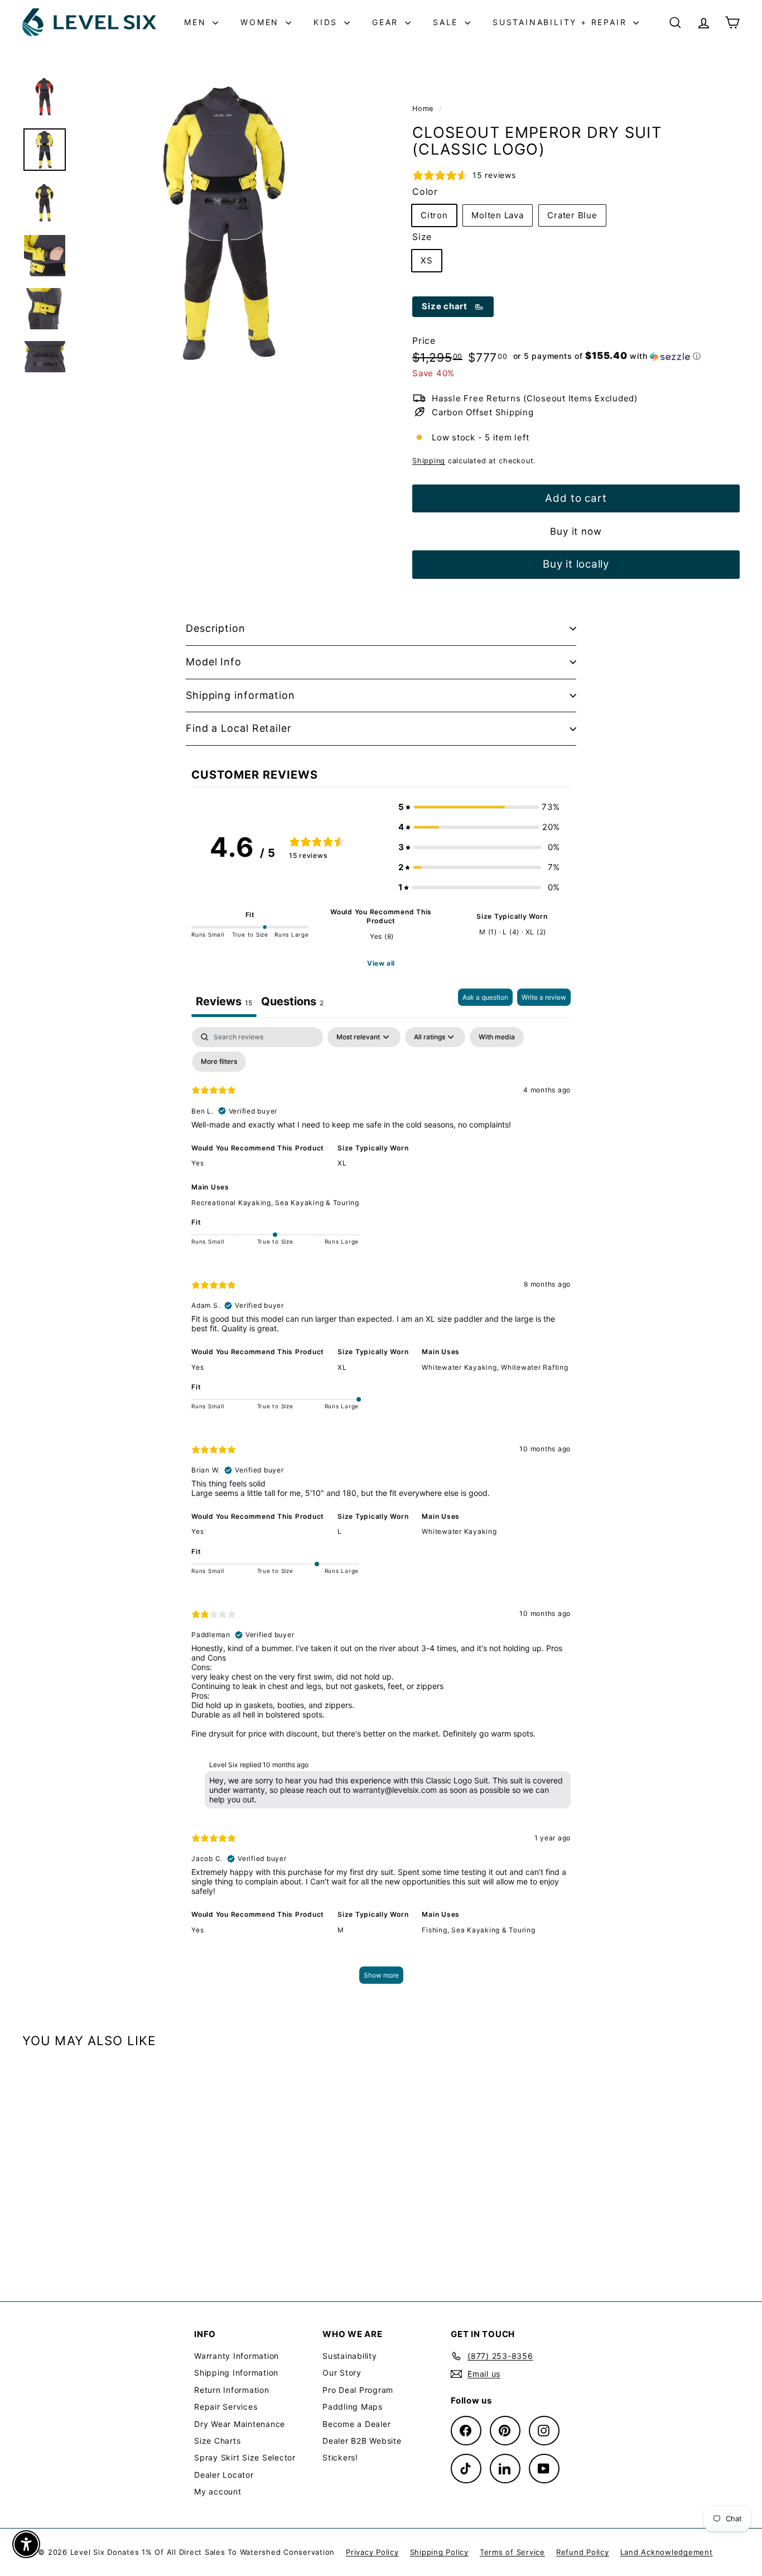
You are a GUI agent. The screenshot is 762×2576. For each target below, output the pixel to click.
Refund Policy (583, 2552)
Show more (381, 1975)
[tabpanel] (381, 1511)
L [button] (340, 1531)
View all (381, 963)
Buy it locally (576, 564)
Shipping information (240, 695)
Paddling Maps (353, 2407)
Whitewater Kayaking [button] (459, 1531)
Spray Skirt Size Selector (245, 2457)
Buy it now (576, 531)
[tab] (292, 1003)
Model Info (214, 662)
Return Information (232, 2390)
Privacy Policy (372, 2552)
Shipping (429, 461)
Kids (327, 22)
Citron (434, 215)
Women (262, 22)
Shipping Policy (439, 2552)
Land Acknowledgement (667, 2552)
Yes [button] (197, 1163)
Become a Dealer (356, 2424)
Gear (387, 22)
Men (197, 22)
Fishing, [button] (437, 1930)
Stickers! (340, 2457)
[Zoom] (225, 222)
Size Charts (217, 2441)
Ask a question (485, 997)
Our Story (342, 2373)
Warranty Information (237, 2356)
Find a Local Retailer (239, 728)
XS (427, 260)
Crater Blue (572, 215)
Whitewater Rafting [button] (535, 1367)
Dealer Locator (224, 2475)
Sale (447, 22)
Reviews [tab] (224, 1001)
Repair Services (226, 2407)
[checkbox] (497, 1037)
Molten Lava (497, 215)
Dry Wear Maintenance (240, 2424)
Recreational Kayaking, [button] (233, 1203)
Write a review (544, 997)
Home (424, 109)
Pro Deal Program (358, 2390)
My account (218, 2491)
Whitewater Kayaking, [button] (461, 1367)
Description (216, 628)
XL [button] (342, 1163)
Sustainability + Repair (561, 22)
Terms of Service (512, 2552)
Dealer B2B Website (362, 2441)
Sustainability (350, 2356)
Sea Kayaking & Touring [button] (317, 1203)
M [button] (341, 1930)
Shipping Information (236, 2373)
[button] (607, 356)
